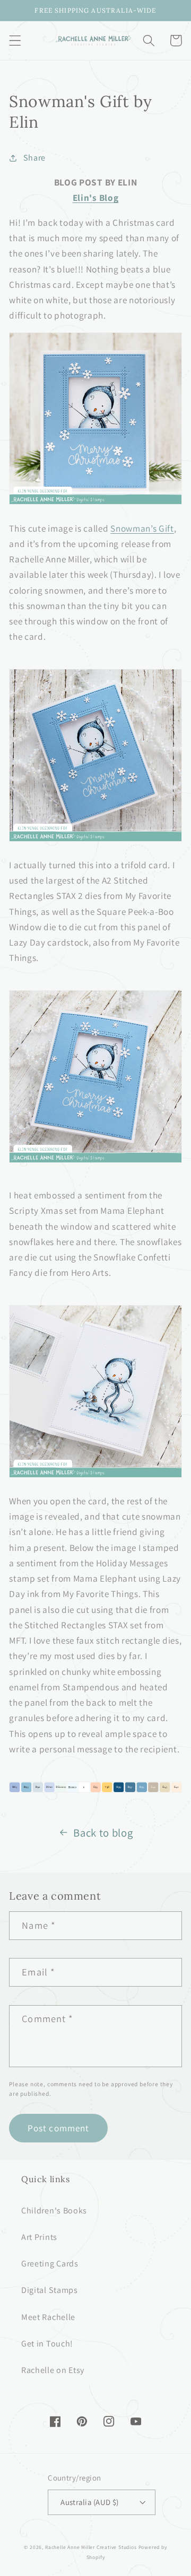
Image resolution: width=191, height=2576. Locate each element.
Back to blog (103, 1833)
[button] (15, 41)
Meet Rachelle (48, 2317)
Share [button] (34, 158)
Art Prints (39, 2237)
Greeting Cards (50, 2264)
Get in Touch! (47, 2344)
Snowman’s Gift (142, 528)
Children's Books (54, 2211)
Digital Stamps (50, 2290)
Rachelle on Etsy (53, 2370)
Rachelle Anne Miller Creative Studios (91, 2547)
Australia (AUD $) (90, 2502)
